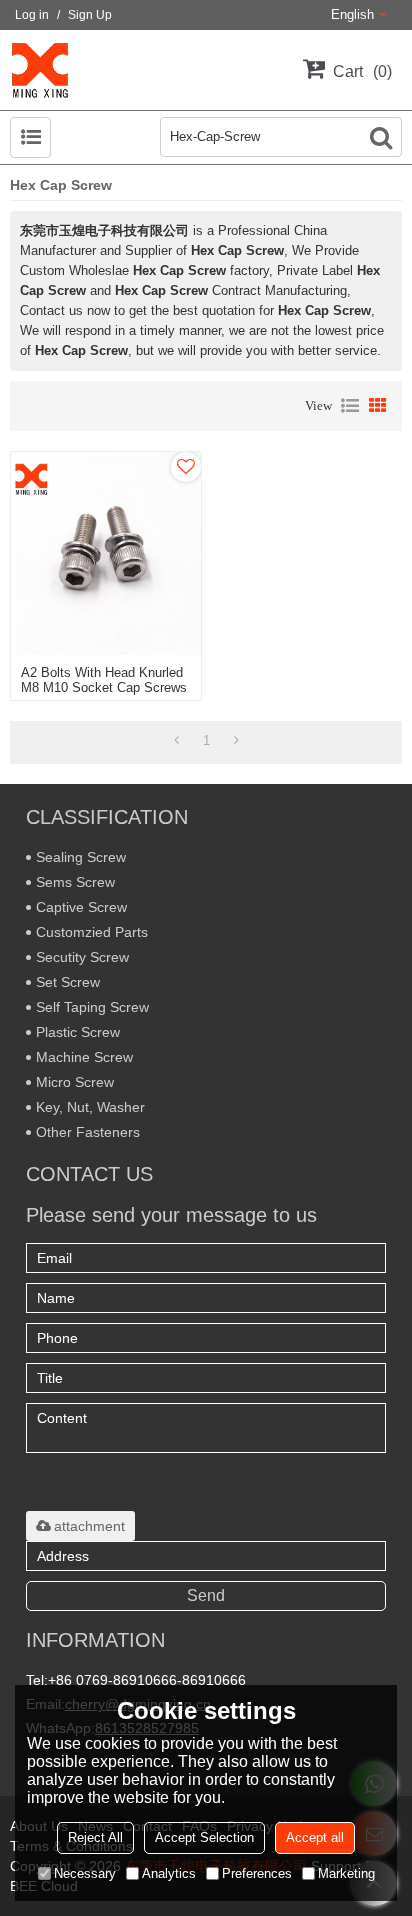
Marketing (346, 1873)
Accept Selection (204, 1837)
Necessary (85, 1873)
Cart (360, 71)
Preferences (257, 1873)
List (350, 406)
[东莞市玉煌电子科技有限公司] (40, 70)
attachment (89, 1526)
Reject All (95, 1837)
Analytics (169, 1873)
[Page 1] (176, 741)
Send (206, 1595)
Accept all (315, 1837)
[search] (381, 137)
